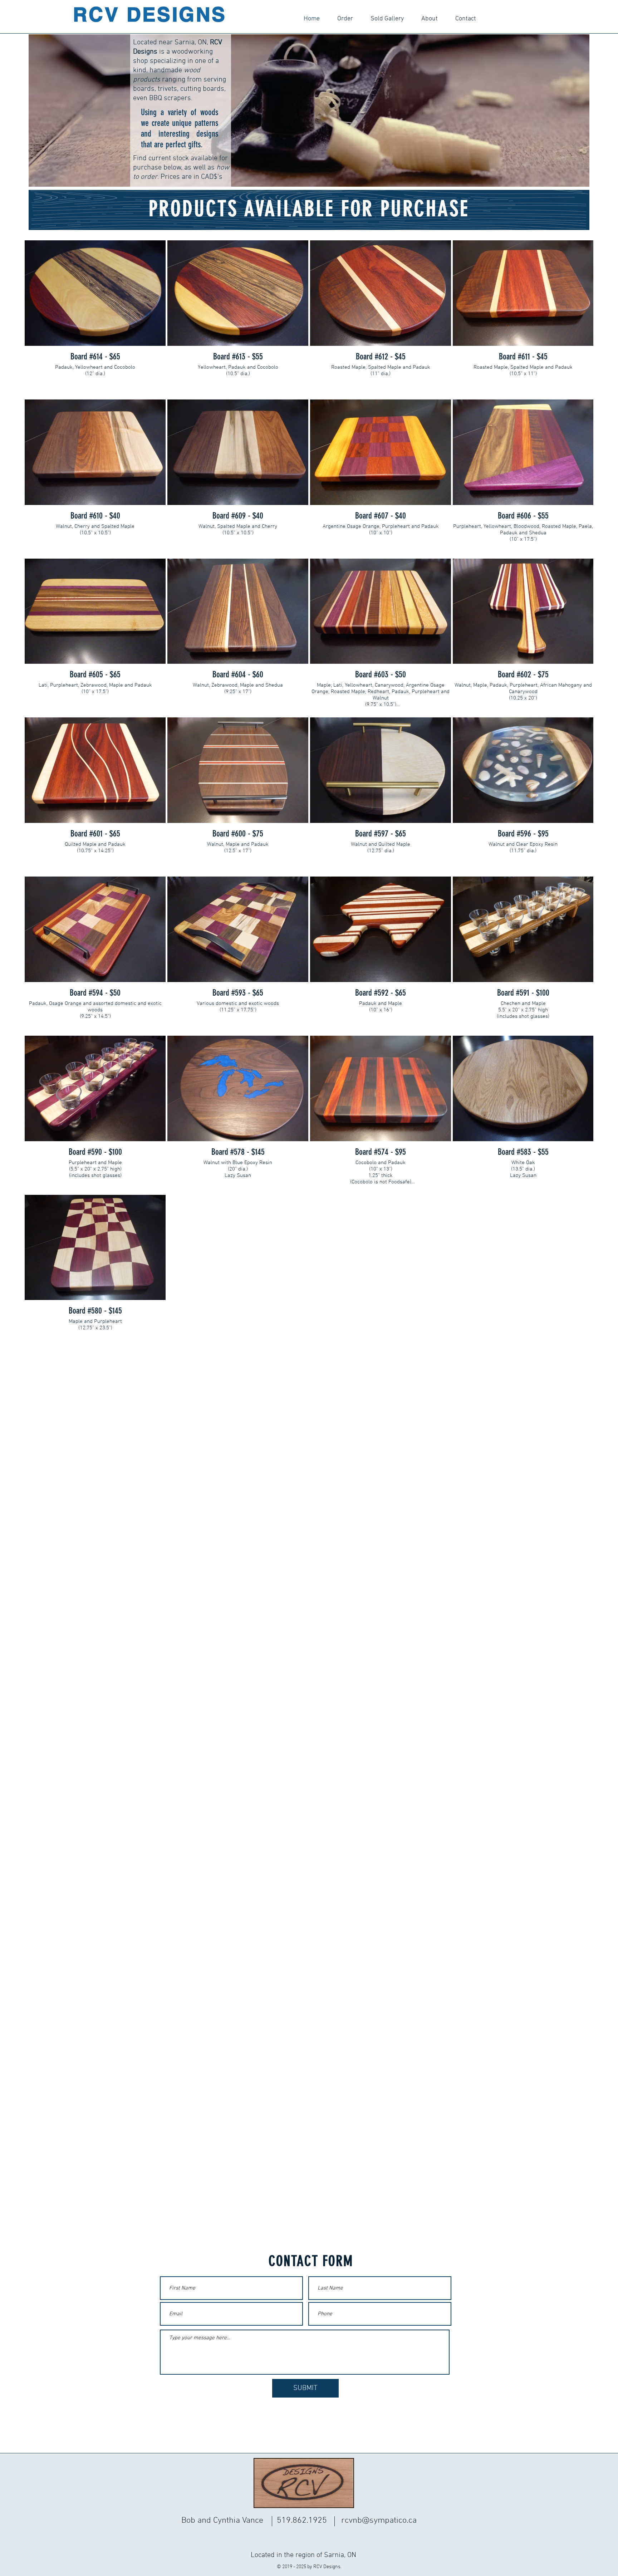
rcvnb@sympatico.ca (379, 2521)
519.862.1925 (302, 2521)
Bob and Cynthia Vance (222, 2521)
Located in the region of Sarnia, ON (303, 2555)
